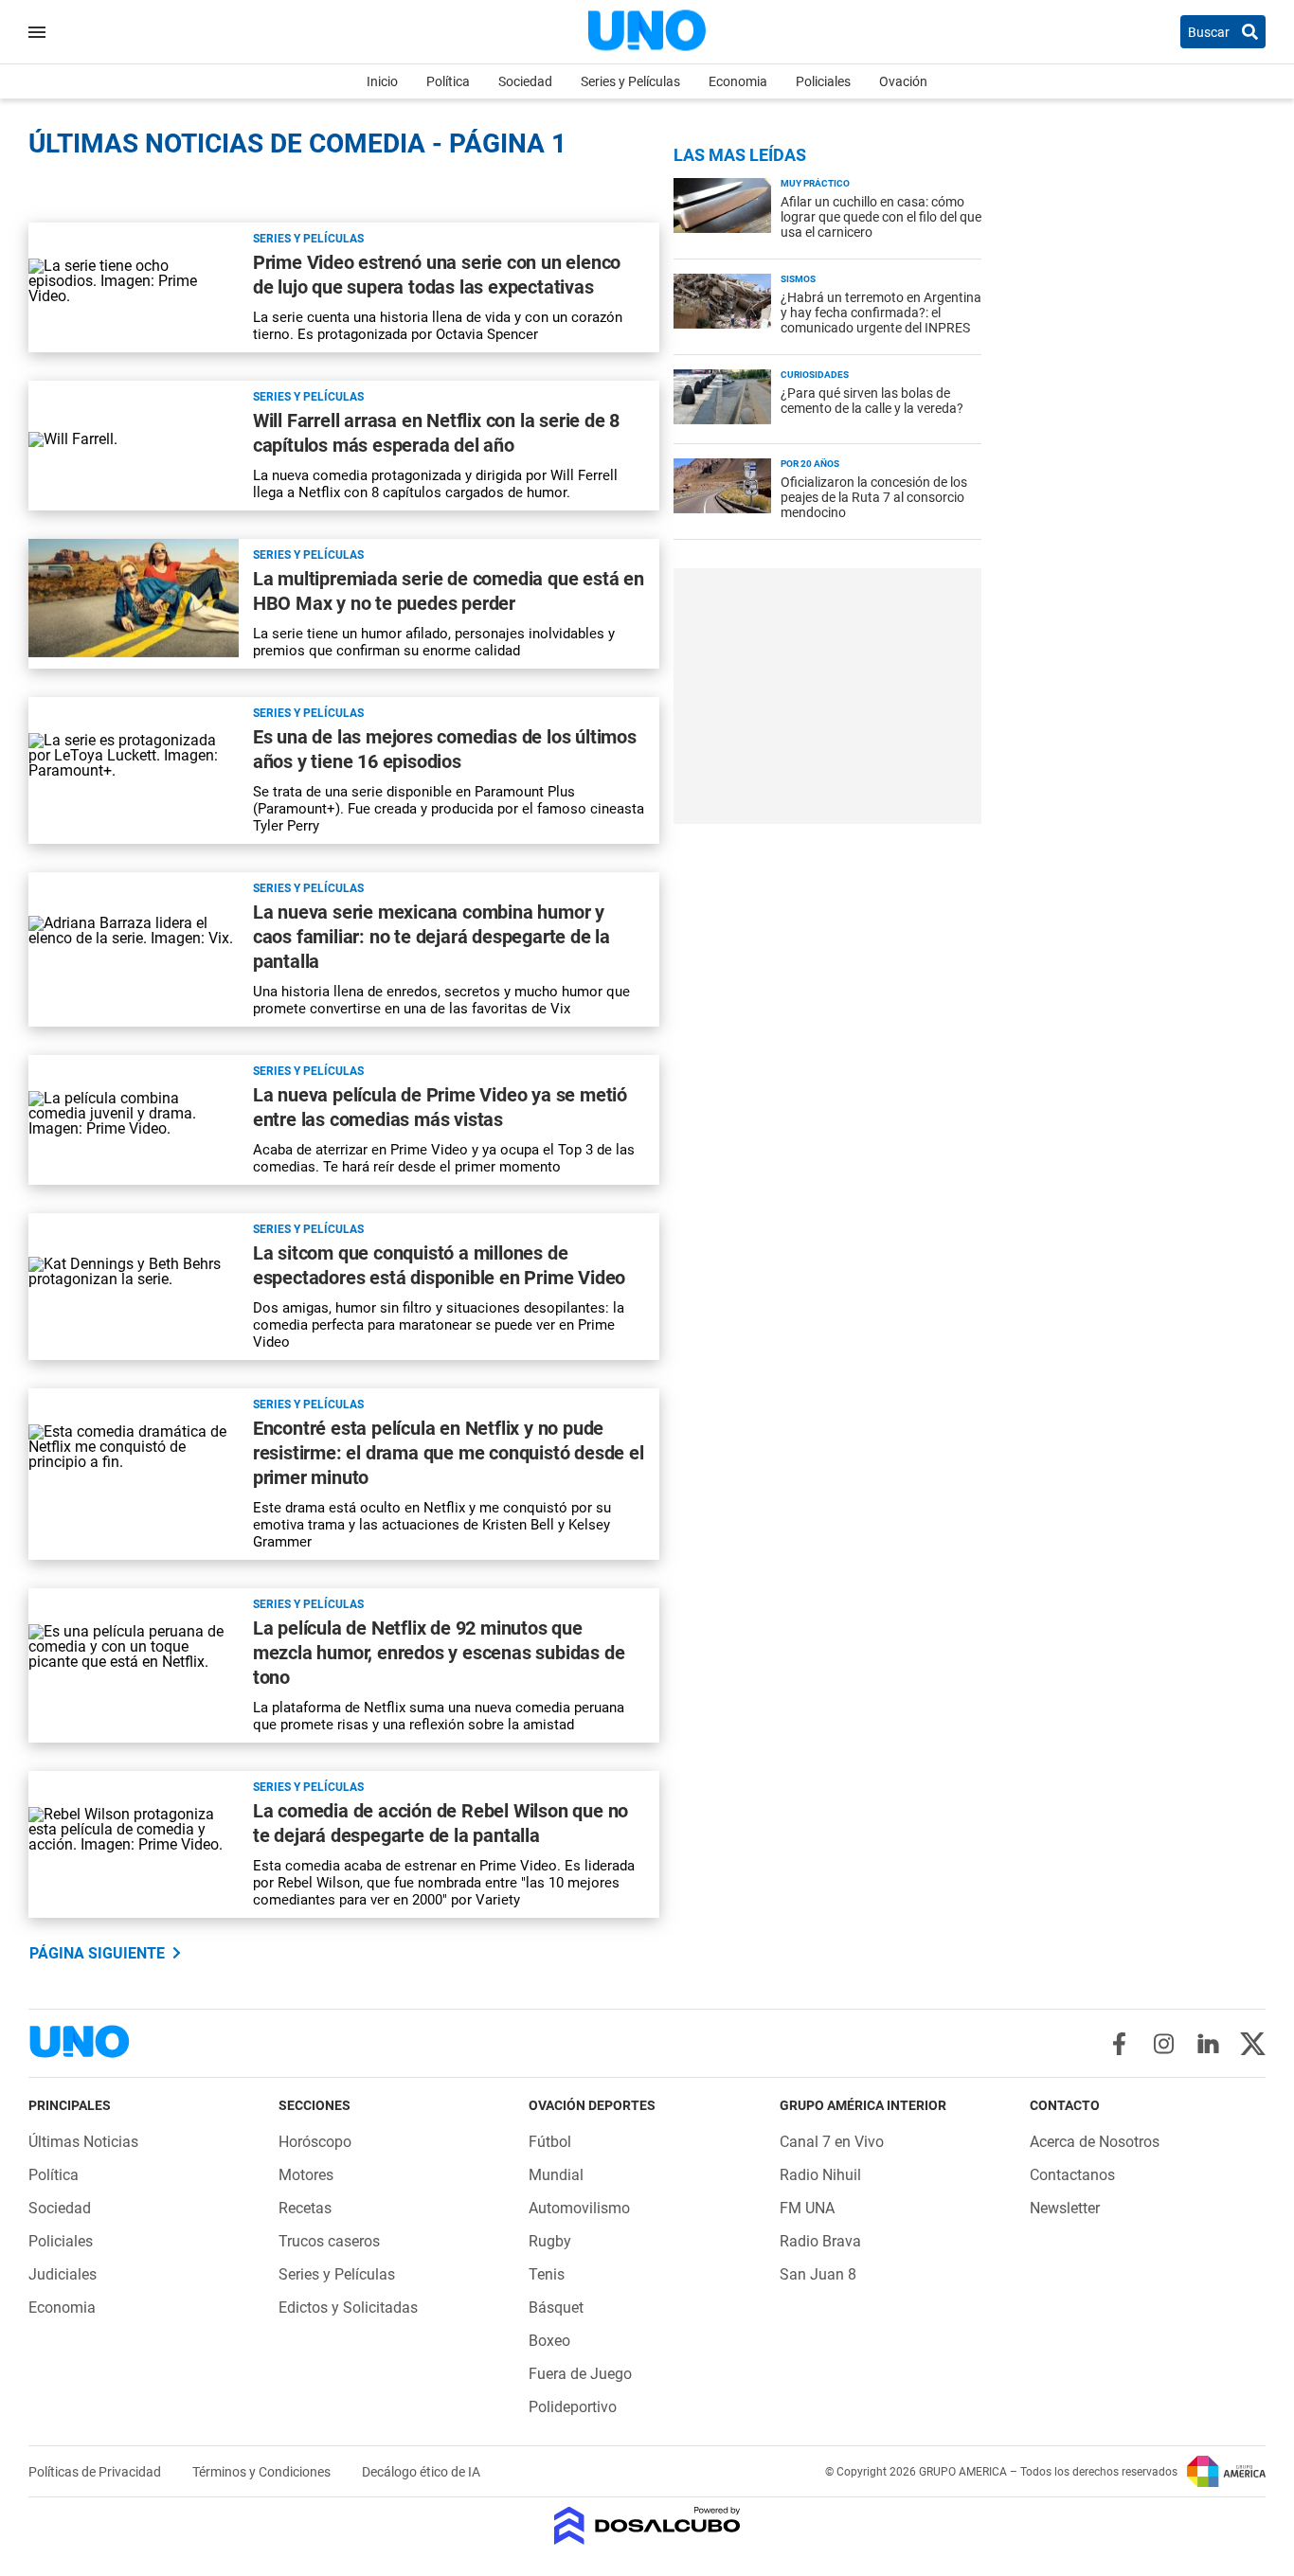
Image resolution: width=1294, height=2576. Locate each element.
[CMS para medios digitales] (647, 2527)
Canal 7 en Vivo (832, 2142)
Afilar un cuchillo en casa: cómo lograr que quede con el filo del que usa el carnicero (881, 217)
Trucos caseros (329, 2241)
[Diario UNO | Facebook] (1119, 2044)
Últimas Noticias (83, 2142)
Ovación (903, 81)
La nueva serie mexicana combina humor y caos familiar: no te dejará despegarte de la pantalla (431, 937)
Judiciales (63, 2274)
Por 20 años (810, 464)
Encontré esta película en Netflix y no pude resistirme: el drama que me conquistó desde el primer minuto (449, 1453)
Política (448, 81)
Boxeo (549, 2341)
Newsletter (1065, 2208)
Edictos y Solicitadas (348, 2308)
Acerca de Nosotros (1095, 2142)
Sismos (798, 279)
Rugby (550, 2241)
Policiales (823, 81)
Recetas (305, 2208)
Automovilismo (579, 2208)
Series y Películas (630, 81)
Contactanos (1072, 2175)
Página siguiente (97, 1953)
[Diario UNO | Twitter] (1253, 2044)
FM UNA (807, 2208)
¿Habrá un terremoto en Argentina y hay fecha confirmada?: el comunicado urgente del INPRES (881, 313)
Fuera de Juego (580, 2374)
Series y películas (308, 239)
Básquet (556, 2308)
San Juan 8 (818, 2274)
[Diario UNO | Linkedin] (1208, 2044)
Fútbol (550, 2142)
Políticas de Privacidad (96, 2472)
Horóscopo (315, 2142)
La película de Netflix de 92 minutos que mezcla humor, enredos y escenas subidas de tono (439, 1653)
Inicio (382, 81)
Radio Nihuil (820, 2175)
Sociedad (525, 81)
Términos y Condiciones (263, 2472)
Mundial (556, 2175)
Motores (306, 2175)
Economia (738, 81)
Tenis (547, 2274)
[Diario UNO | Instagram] (1164, 2044)
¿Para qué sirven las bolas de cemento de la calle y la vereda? (872, 401)
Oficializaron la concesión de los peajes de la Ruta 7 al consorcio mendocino (874, 497)
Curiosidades (815, 375)
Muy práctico (815, 183)
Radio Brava (820, 2241)
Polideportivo (573, 2407)
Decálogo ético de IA (421, 2472)
